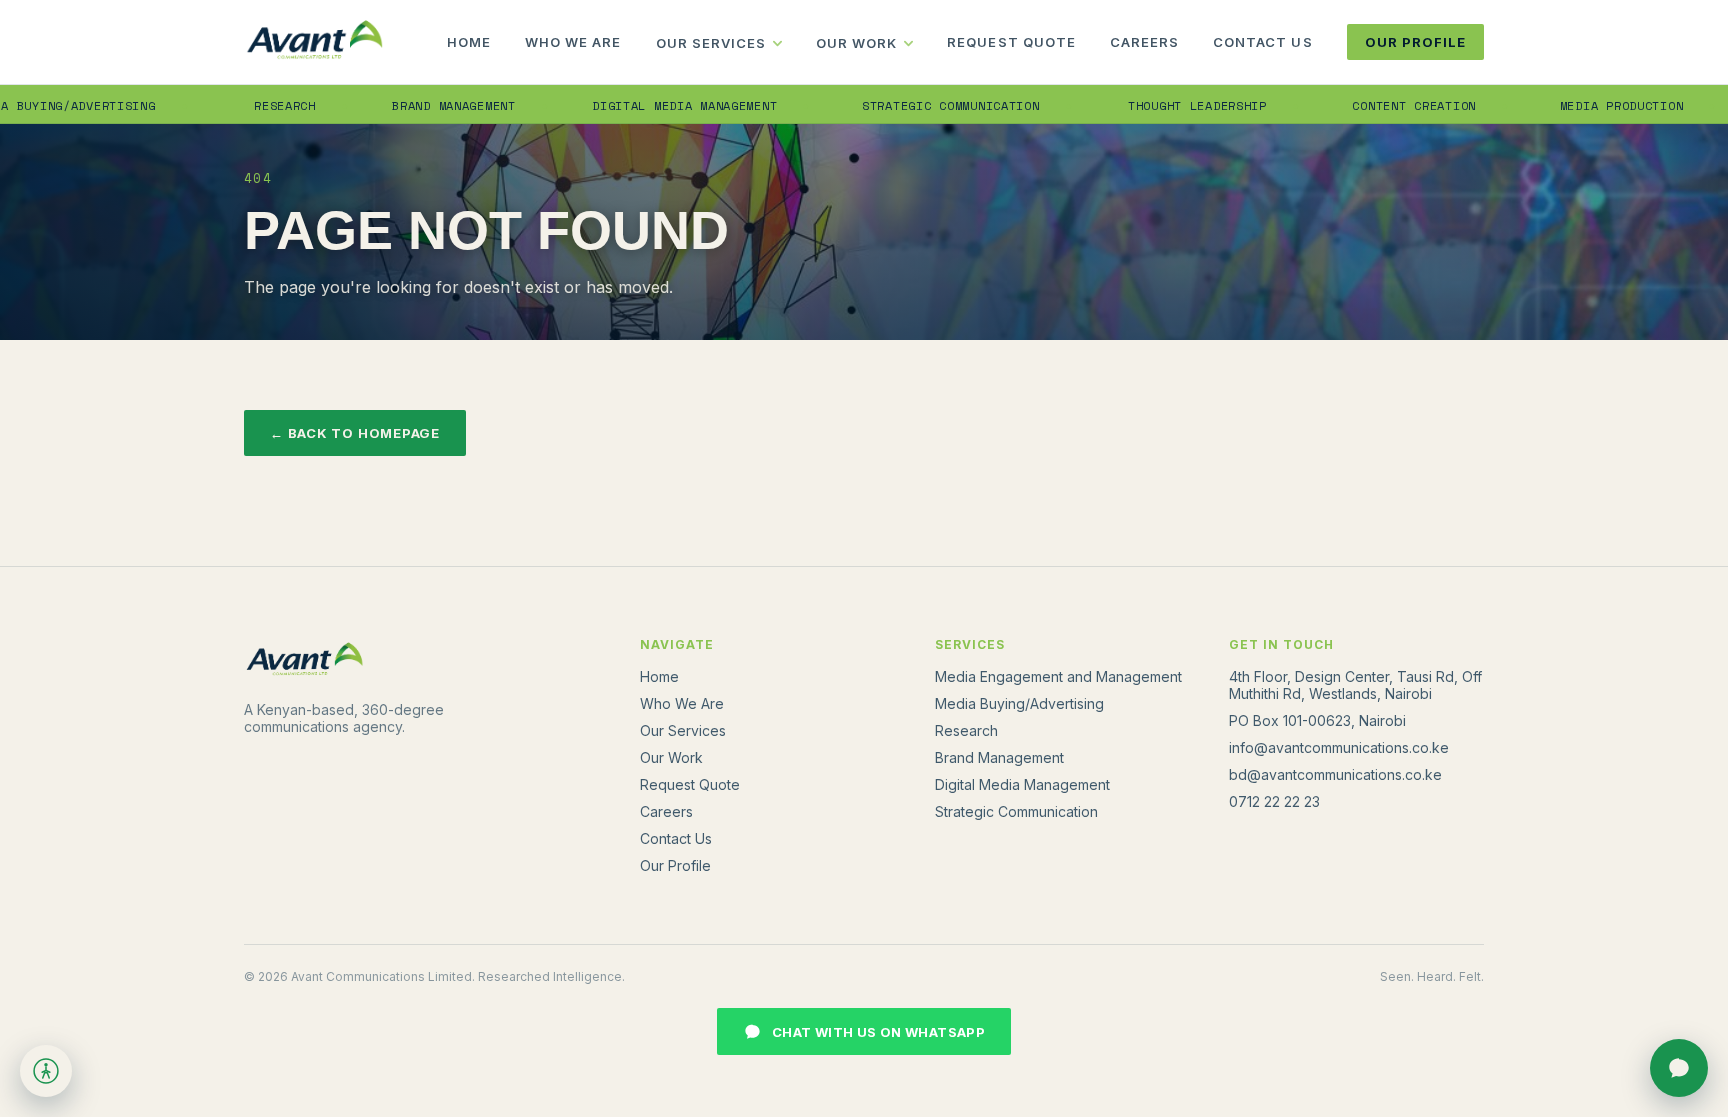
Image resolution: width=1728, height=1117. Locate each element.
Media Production (1589, 105)
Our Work (856, 43)
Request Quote (1011, 42)
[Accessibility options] (46, 1071)
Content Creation (1381, 105)
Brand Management (421, 105)
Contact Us (1262, 42)
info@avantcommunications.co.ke (1339, 747)
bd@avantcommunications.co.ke (1335, 774)
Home (469, 42)
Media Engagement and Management (1058, 676)
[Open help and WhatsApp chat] (1679, 1068)
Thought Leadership (1164, 105)
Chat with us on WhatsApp (878, 1032)
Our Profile (1415, 42)
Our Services (711, 43)
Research (253, 105)
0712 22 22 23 (1274, 801)
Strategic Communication (917, 105)
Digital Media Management (650, 105)
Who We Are (573, 42)
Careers (1144, 42)
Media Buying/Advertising (1019, 703)
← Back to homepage (355, 433)
